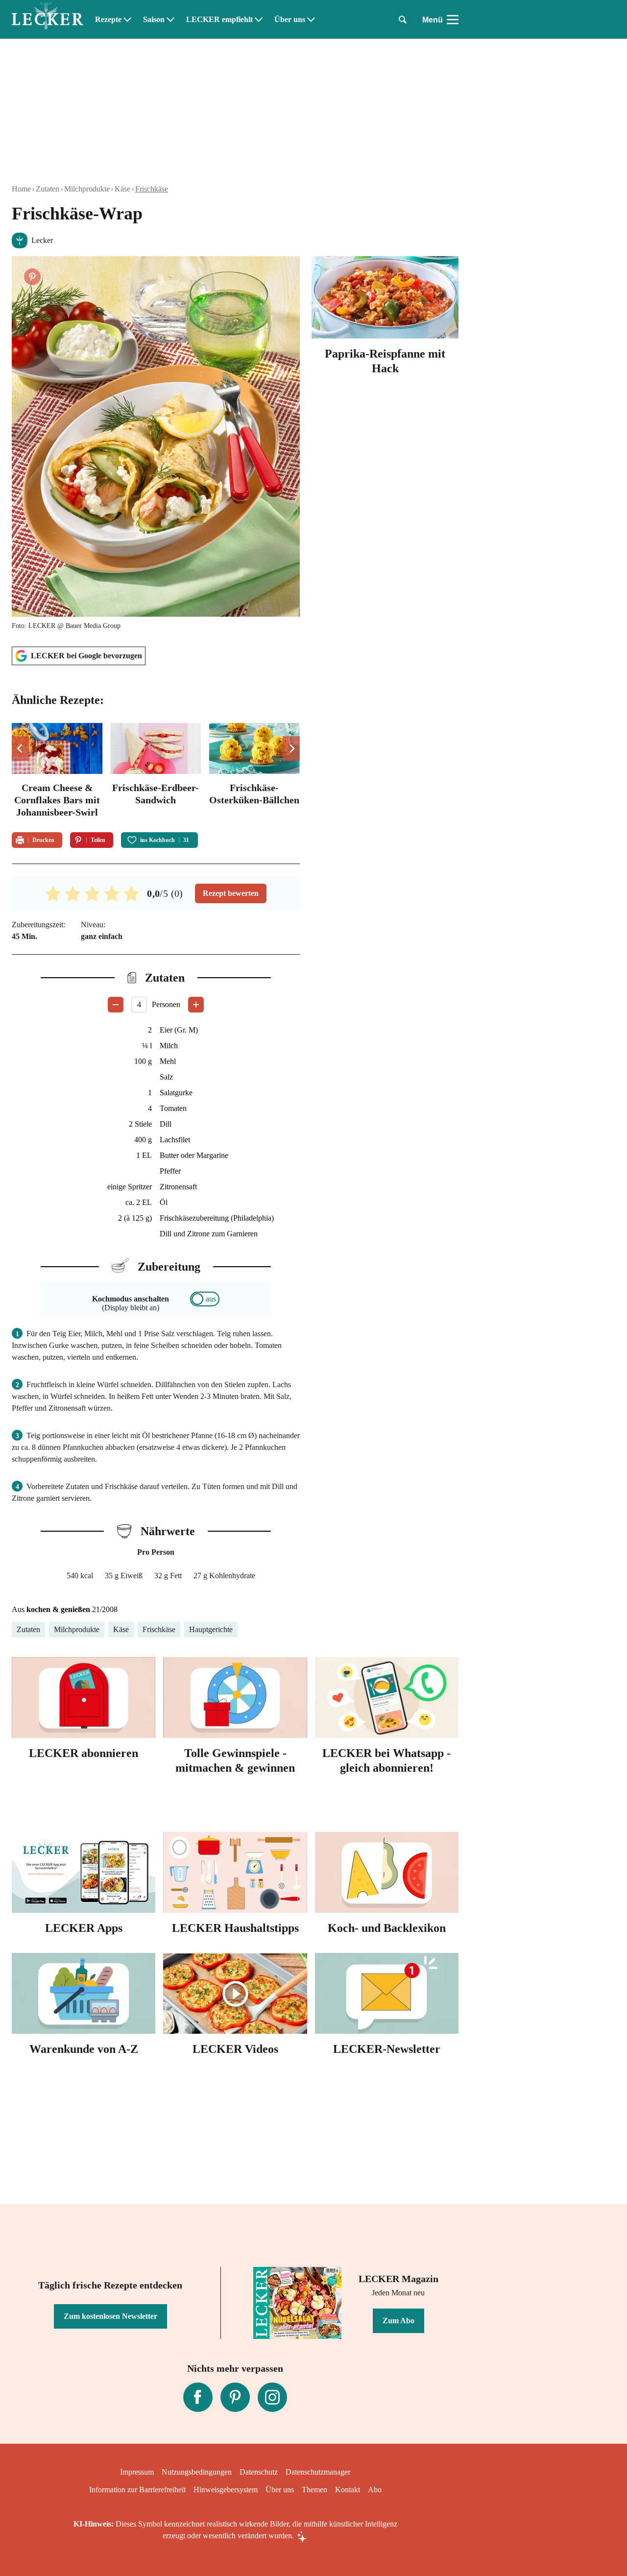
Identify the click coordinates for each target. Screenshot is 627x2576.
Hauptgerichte (211, 1629)
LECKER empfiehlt (219, 20)
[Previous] (20, 748)
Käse (122, 189)
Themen (314, 2490)
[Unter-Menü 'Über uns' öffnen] (311, 20)
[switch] (205, 1299)
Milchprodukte (87, 189)
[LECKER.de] (48, 20)
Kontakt (348, 2490)
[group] (156, 772)
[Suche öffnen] (403, 20)
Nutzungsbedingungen (197, 2472)
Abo (375, 2490)
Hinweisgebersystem (226, 2490)
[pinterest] (235, 2397)
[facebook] (198, 2397)
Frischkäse (152, 189)
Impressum (137, 2472)
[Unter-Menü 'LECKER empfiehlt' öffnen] (259, 20)
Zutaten (48, 189)
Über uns (290, 20)
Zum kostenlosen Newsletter (110, 2316)
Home (21, 189)
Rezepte (108, 20)
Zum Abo (398, 2321)
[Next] (291, 748)
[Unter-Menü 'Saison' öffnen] (170, 20)
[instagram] (272, 2397)
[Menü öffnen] (453, 20)
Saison (154, 20)
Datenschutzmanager (318, 2472)
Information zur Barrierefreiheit (137, 2490)
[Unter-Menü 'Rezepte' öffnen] (127, 20)
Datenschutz (259, 2472)
